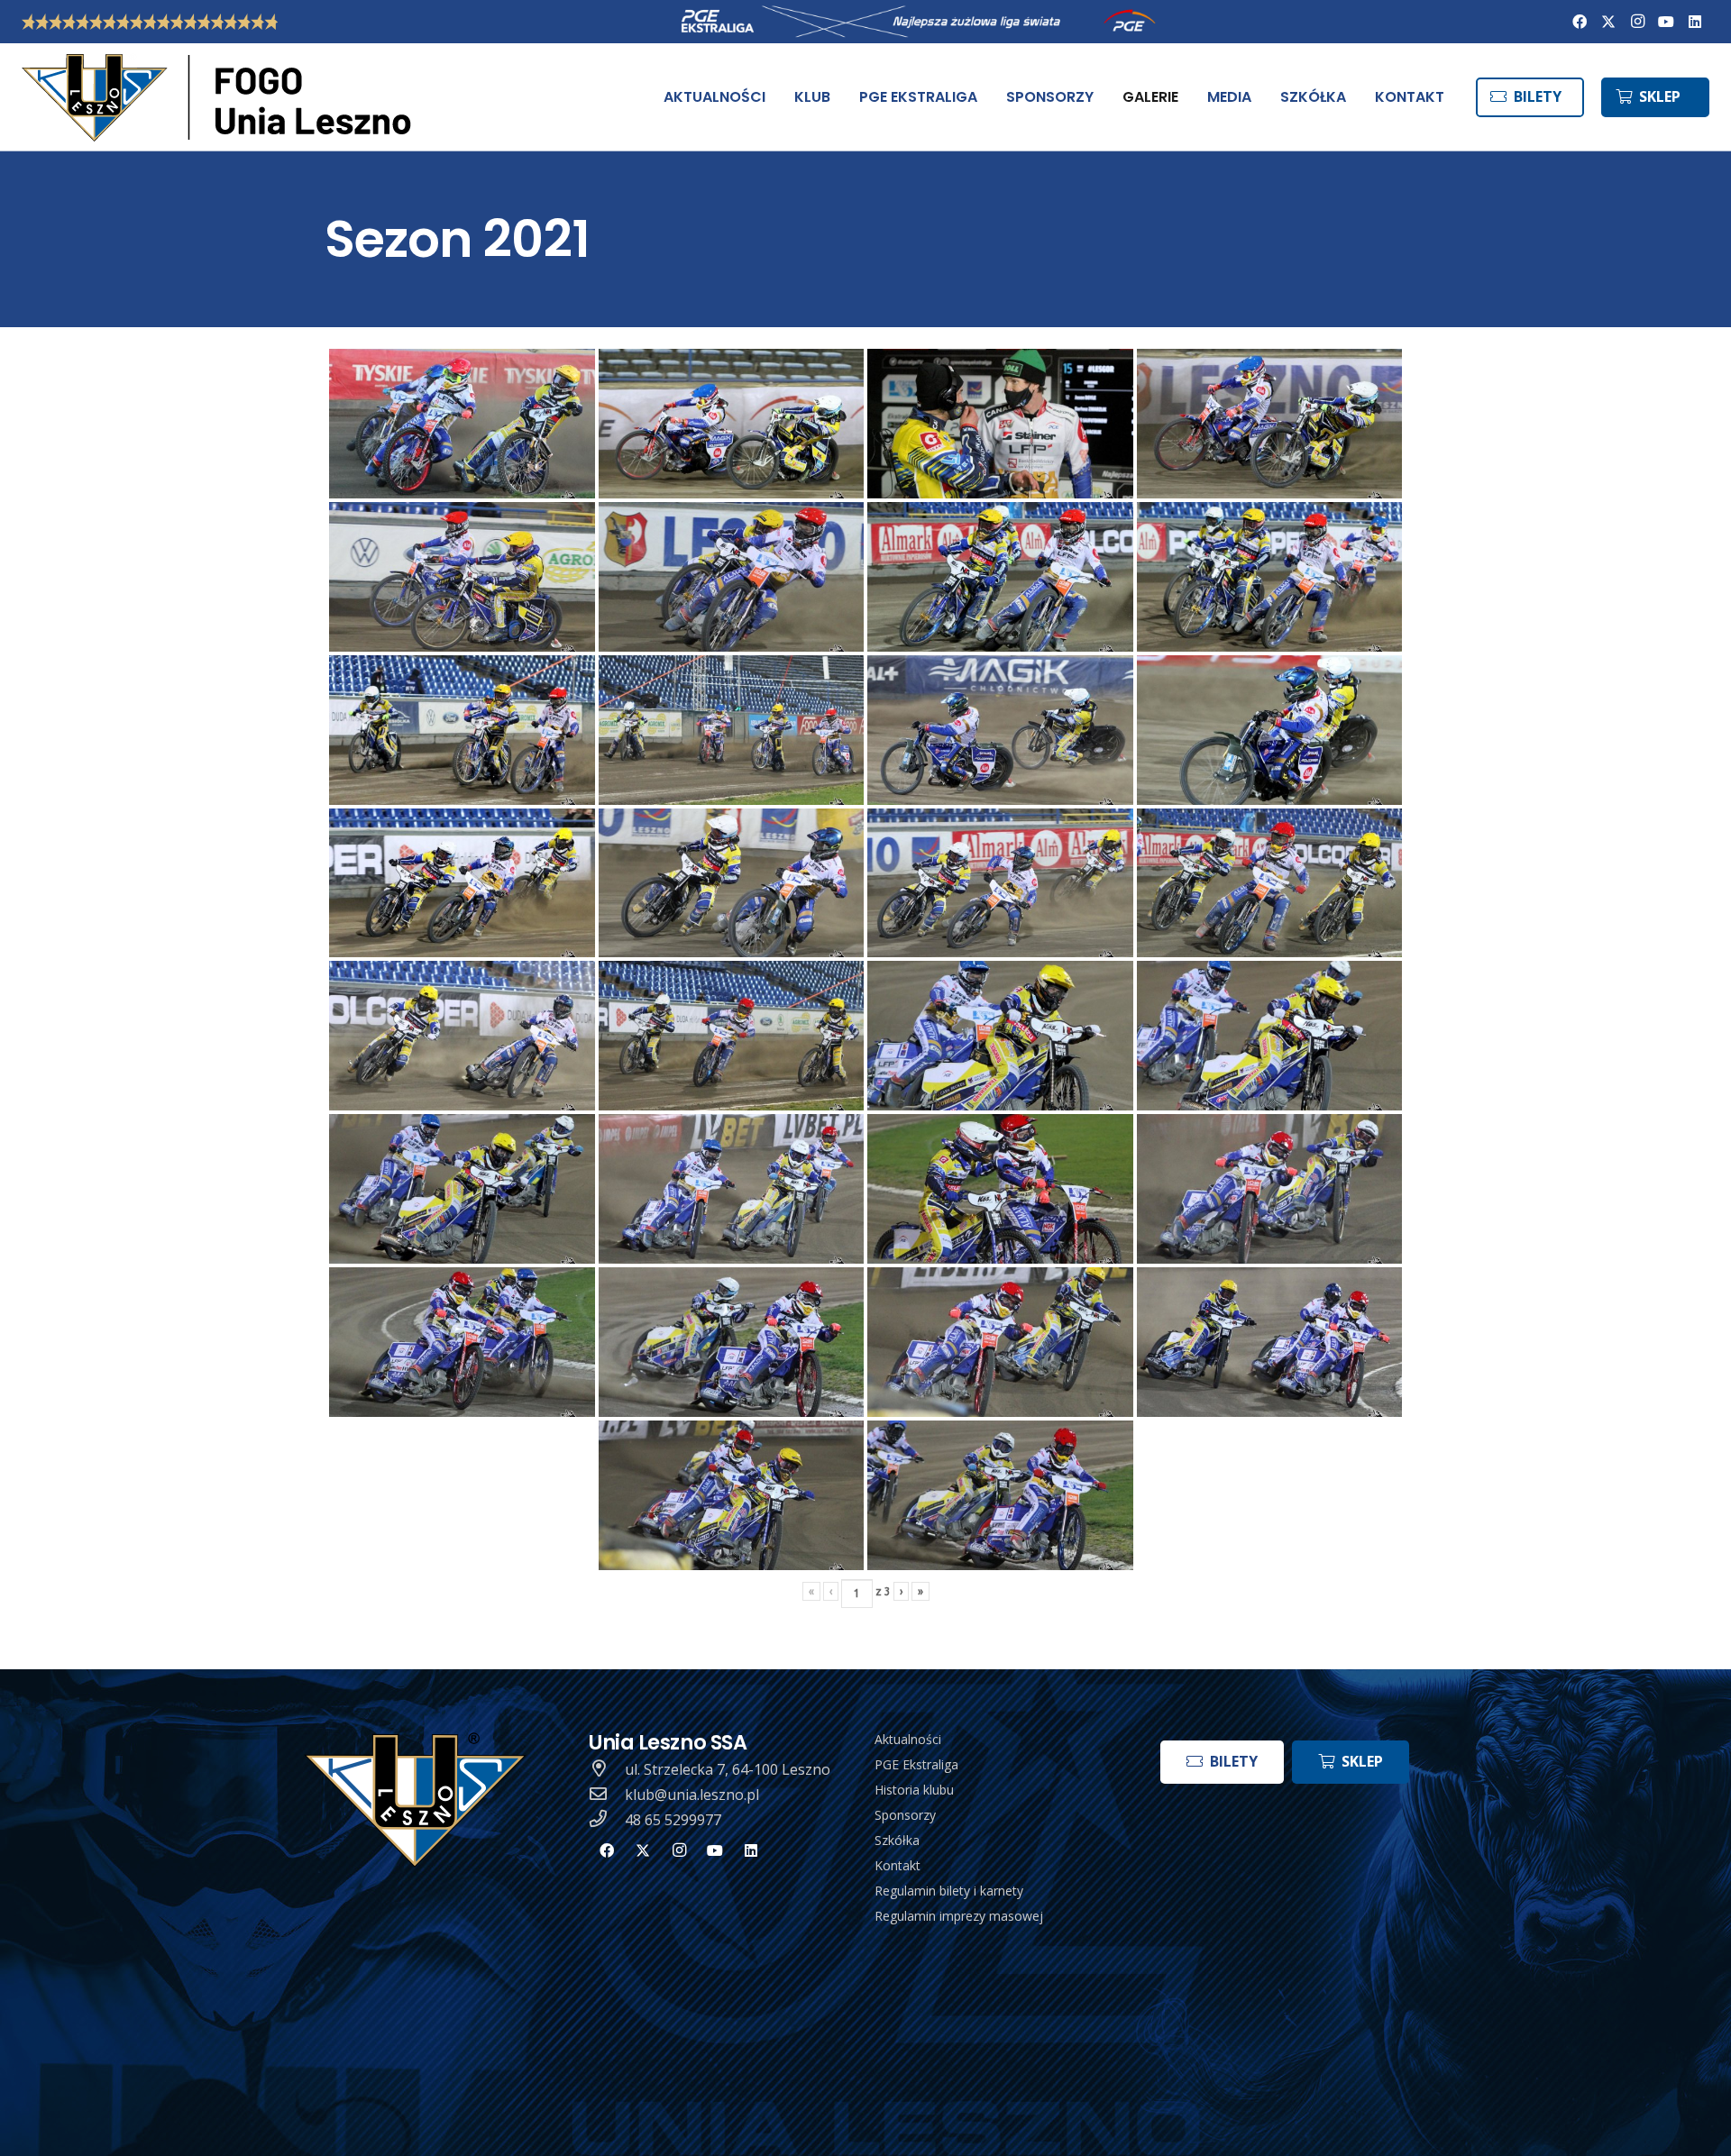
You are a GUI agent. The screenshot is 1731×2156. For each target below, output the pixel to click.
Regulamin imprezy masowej (959, 1916)
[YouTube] (1666, 22)
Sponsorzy (905, 1815)
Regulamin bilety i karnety (949, 1891)
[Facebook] (1580, 22)
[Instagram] (1637, 22)
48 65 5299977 (673, 1820)
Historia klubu (914, 1790)
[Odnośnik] (220, 97)
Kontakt (898, 1865)
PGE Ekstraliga (916, 1764)
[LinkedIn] (1695, 22)
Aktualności (908, 1739)
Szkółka (897, 1840)
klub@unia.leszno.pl (692, 1795)
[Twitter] (1608, 22)
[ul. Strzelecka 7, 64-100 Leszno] (607, 1769)
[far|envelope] (607, 1795)
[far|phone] (607, 1820)
